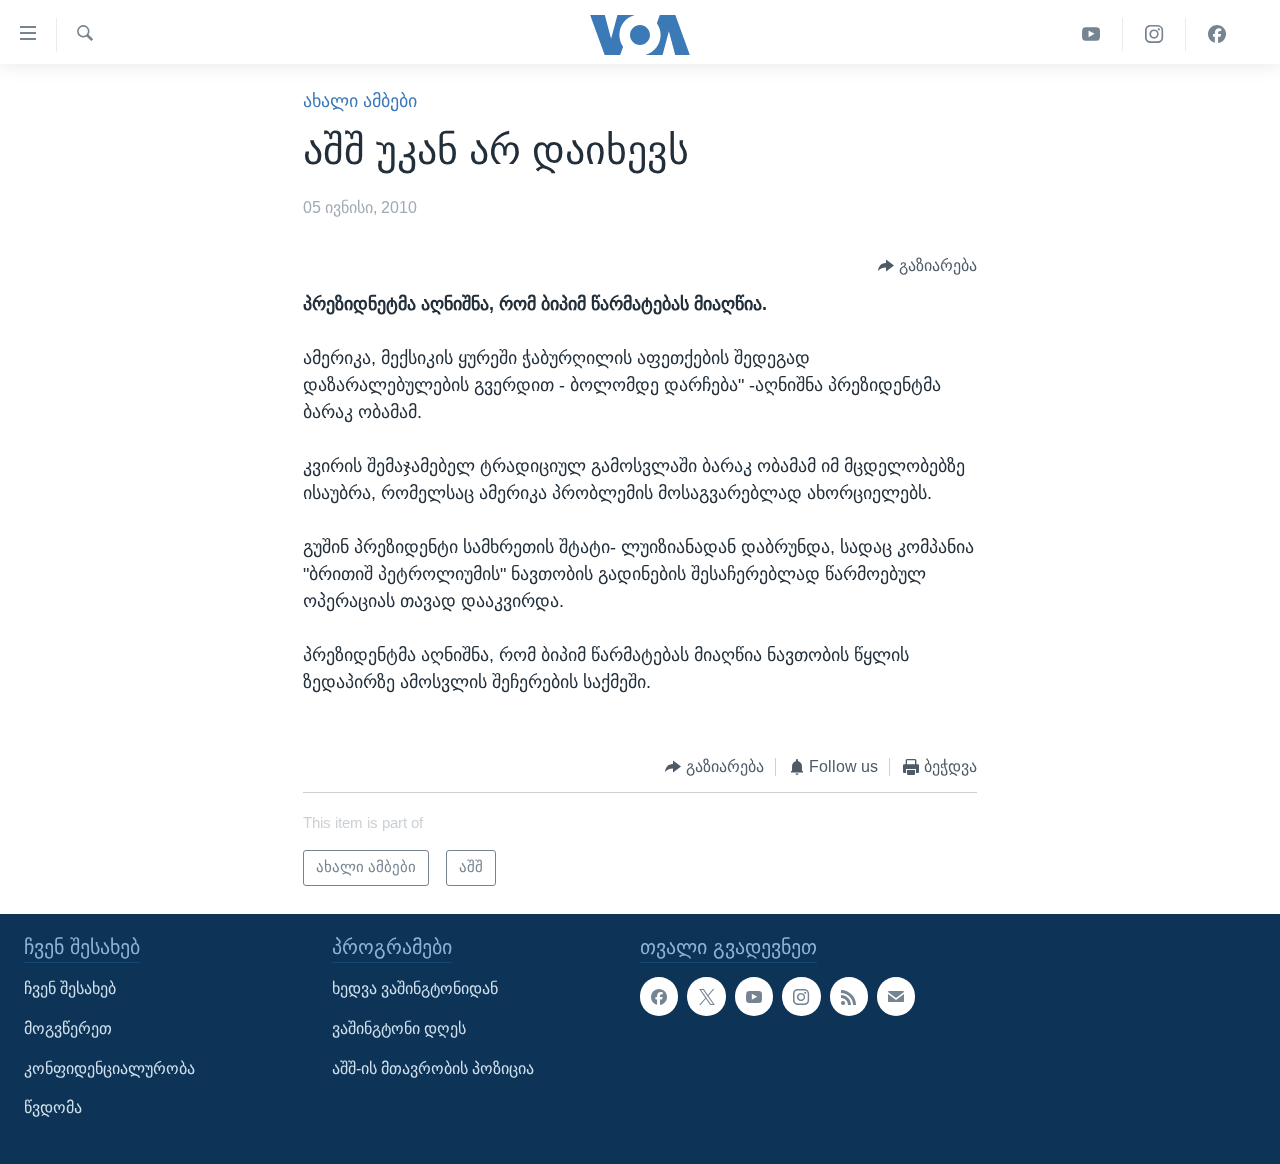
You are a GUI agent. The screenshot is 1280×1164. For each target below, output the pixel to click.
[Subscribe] (896, 996)
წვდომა (53, 1107)
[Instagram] (1154, 34)
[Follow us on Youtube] (754, 996)
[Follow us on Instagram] (801, 996)
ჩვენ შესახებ (70, 988)
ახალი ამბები (360, 101)
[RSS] (849, 996)
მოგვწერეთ (68, 1028)
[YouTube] (1091, 34)
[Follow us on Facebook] (659, 996)
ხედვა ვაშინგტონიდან (415, 988)
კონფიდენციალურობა (109, 1068)
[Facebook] (1217, 34)
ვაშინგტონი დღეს (399, 1028)
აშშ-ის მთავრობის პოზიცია (433, 1068)
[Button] (927, 265)
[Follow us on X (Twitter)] (706, 996)
